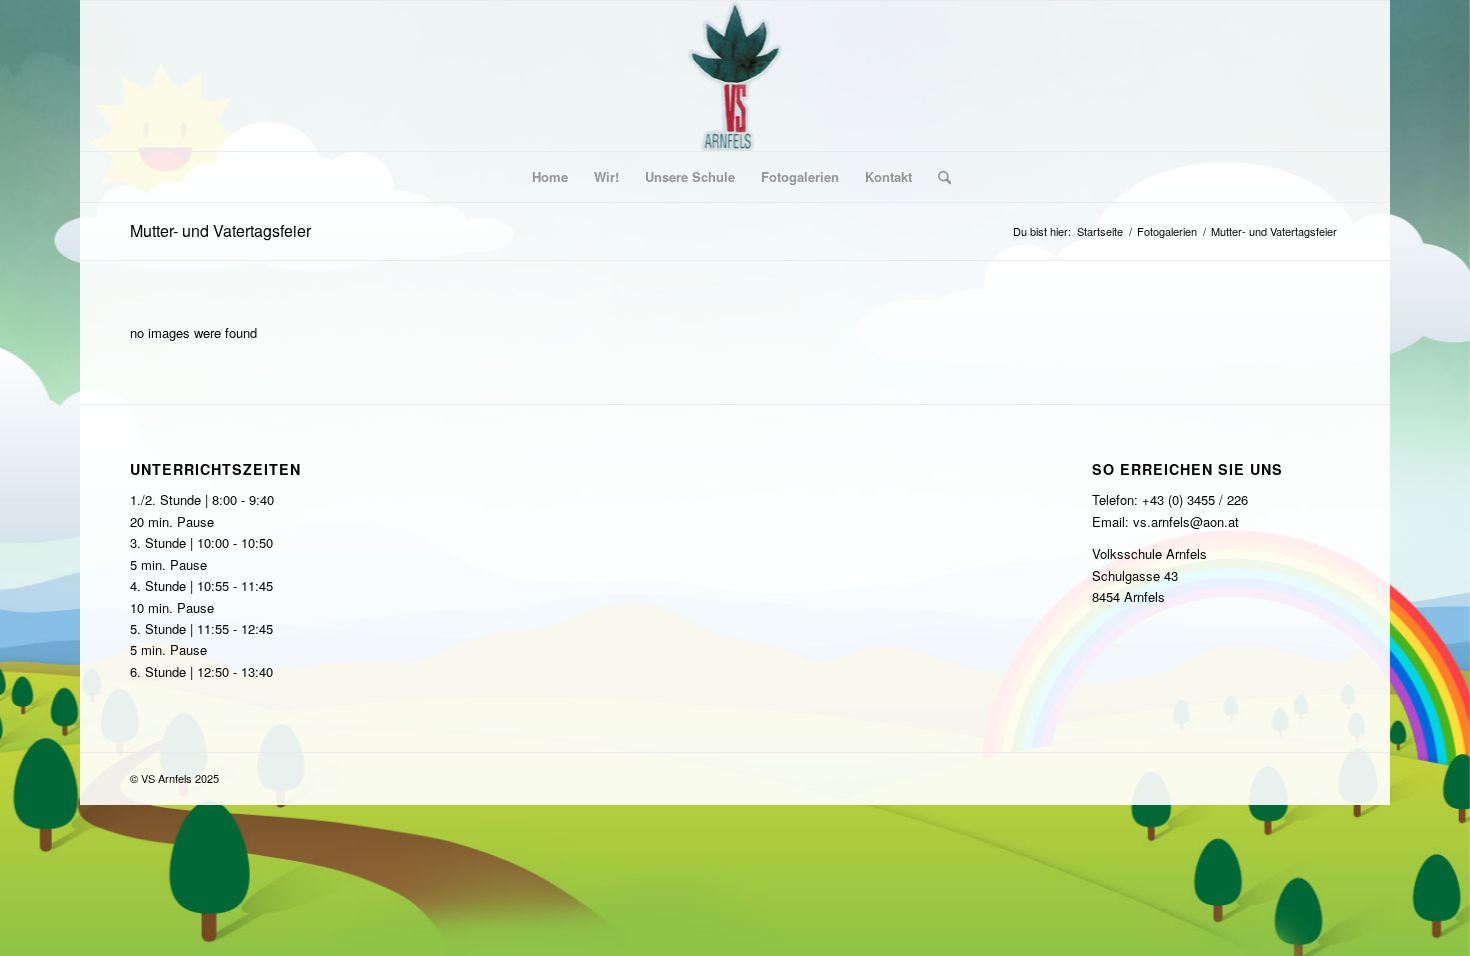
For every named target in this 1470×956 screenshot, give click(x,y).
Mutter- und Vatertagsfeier (220, 230)
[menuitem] (550, 177)
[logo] (735, 76)
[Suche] (938, 177)
